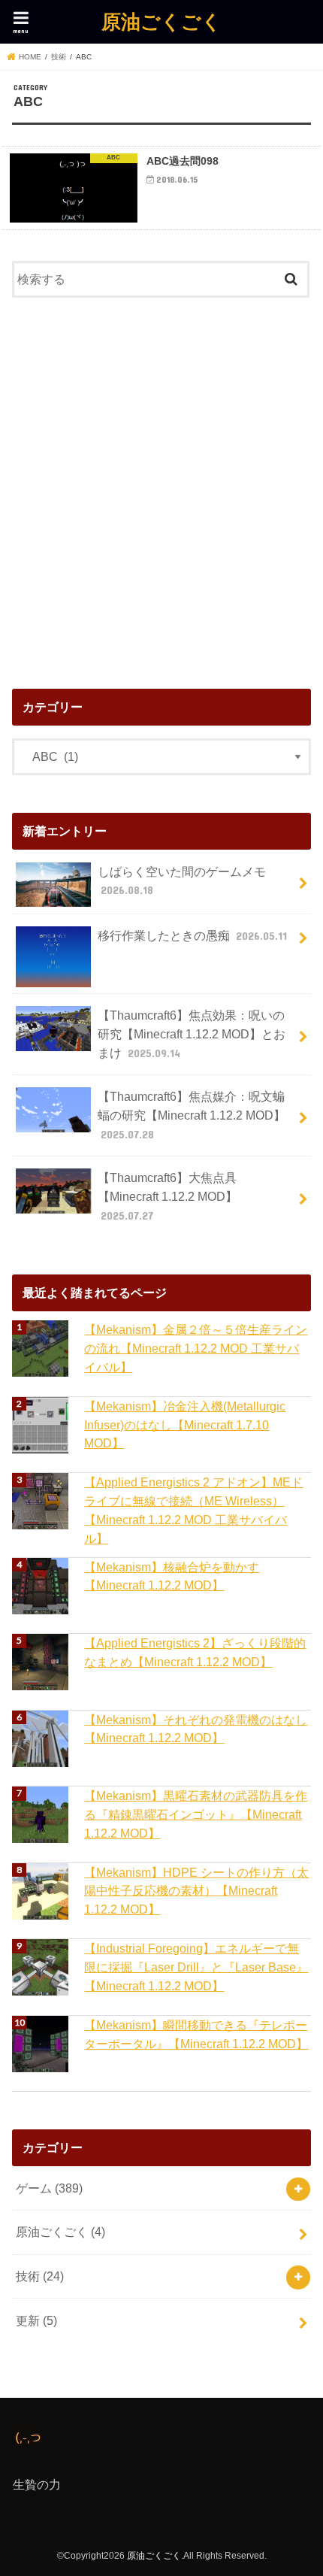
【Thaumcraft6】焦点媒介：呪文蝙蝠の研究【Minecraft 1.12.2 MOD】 (192, 1115)
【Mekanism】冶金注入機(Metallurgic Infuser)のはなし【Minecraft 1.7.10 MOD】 (185, 1424)
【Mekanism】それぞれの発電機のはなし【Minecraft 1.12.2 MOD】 (196, 1729)
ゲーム (49, 2188)
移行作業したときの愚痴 (192, 935)
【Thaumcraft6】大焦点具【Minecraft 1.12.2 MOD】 (168, 1196)
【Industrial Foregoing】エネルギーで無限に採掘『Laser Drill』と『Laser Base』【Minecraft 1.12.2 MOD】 (196, 1967)
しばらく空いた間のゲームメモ (182, 881)
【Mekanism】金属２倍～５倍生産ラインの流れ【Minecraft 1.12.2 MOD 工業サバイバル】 (196, 1348)
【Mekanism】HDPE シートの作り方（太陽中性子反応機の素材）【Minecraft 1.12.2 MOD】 (196, 1891)
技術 (40, 2276)
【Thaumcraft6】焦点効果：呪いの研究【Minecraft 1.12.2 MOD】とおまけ (192, 1033)
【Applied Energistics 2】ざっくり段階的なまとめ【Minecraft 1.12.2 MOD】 (195, 1652)
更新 (36, 2320)
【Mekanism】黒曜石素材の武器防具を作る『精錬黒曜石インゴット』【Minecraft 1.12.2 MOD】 (196, 1814)
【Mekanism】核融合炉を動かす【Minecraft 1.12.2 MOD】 (172, 1576)
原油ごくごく (161, 21)
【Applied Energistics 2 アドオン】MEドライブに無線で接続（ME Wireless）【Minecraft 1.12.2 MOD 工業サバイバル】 (193, 1510)
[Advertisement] (161, 489)
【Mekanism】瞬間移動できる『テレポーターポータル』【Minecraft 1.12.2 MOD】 (196, 2034)
